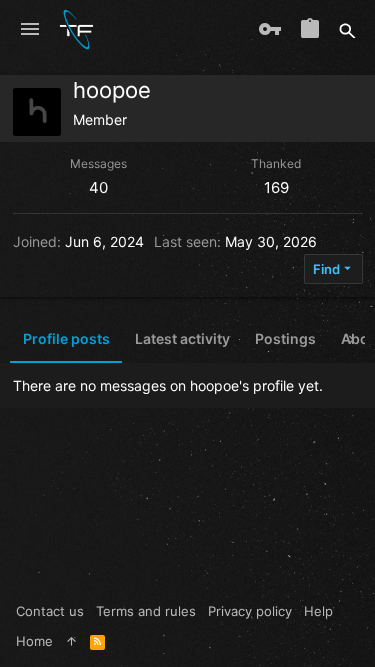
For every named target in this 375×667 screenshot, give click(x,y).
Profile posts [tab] (66, 338)
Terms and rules (146, 611)
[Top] (71, 641)
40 (98, 187)
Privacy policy (250, 611)
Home (34, 641)
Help (318, 611)
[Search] (347, 30)
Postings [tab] (285, 338)
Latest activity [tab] (182, 338)
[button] (30, 30)
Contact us (50, 611)
